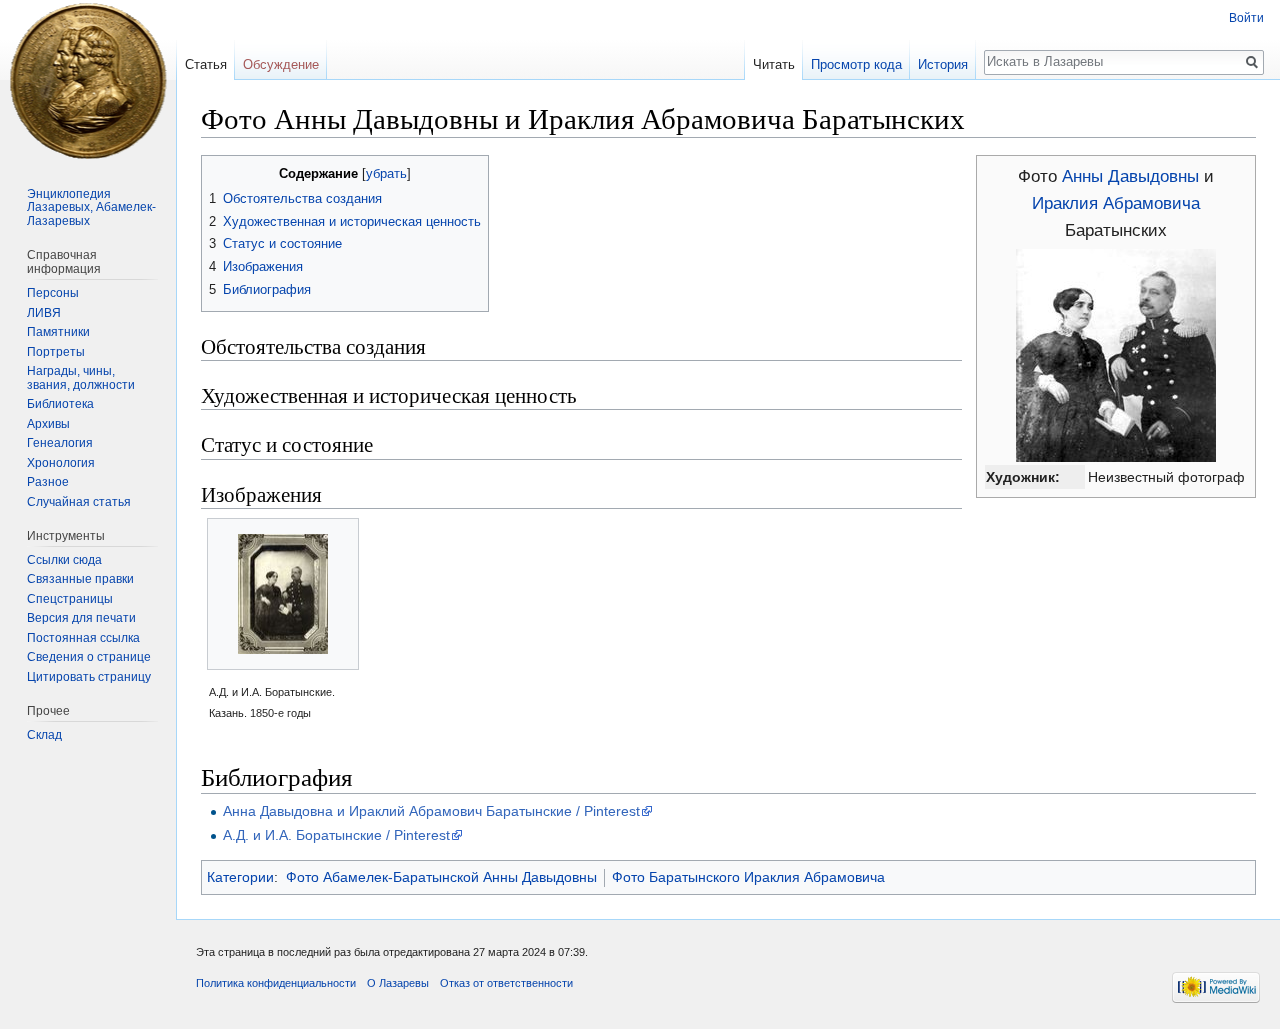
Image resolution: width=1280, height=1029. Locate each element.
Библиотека (60, 404)
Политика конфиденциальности (276, 983)
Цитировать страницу (89, 677)
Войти (1246, 18)
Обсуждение (281, 64)
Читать (774, 64)
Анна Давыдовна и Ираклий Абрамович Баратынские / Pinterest (431, 811)
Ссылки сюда (64, 560)
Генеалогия (60, 443)
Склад (44, 735)
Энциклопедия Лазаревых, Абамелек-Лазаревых (91, 207)
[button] (219, 172)
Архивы (48, 424)
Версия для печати (81, 618)
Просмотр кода (856, 64)
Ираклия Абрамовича (1116, 203)
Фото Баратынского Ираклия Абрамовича (748, 877)
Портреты (56, 352)
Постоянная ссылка (83, 638)
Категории (240, 877)
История (943, 64)
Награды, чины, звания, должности (81, 378)
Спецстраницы (70, 599)
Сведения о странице (89, 657)
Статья (206, 64)
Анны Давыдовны (1130, 176)
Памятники (58, 332)
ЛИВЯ (44, 313)
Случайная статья (79, 502)
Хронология (61, 463)
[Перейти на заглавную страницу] (88, 80)
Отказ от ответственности (506, 983)
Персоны (53, 293)
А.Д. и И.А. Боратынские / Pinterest (336, 835)
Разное (48, 482)
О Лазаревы (398, 983)
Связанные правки (80, 579)
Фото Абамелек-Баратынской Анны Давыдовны (441, 877)
